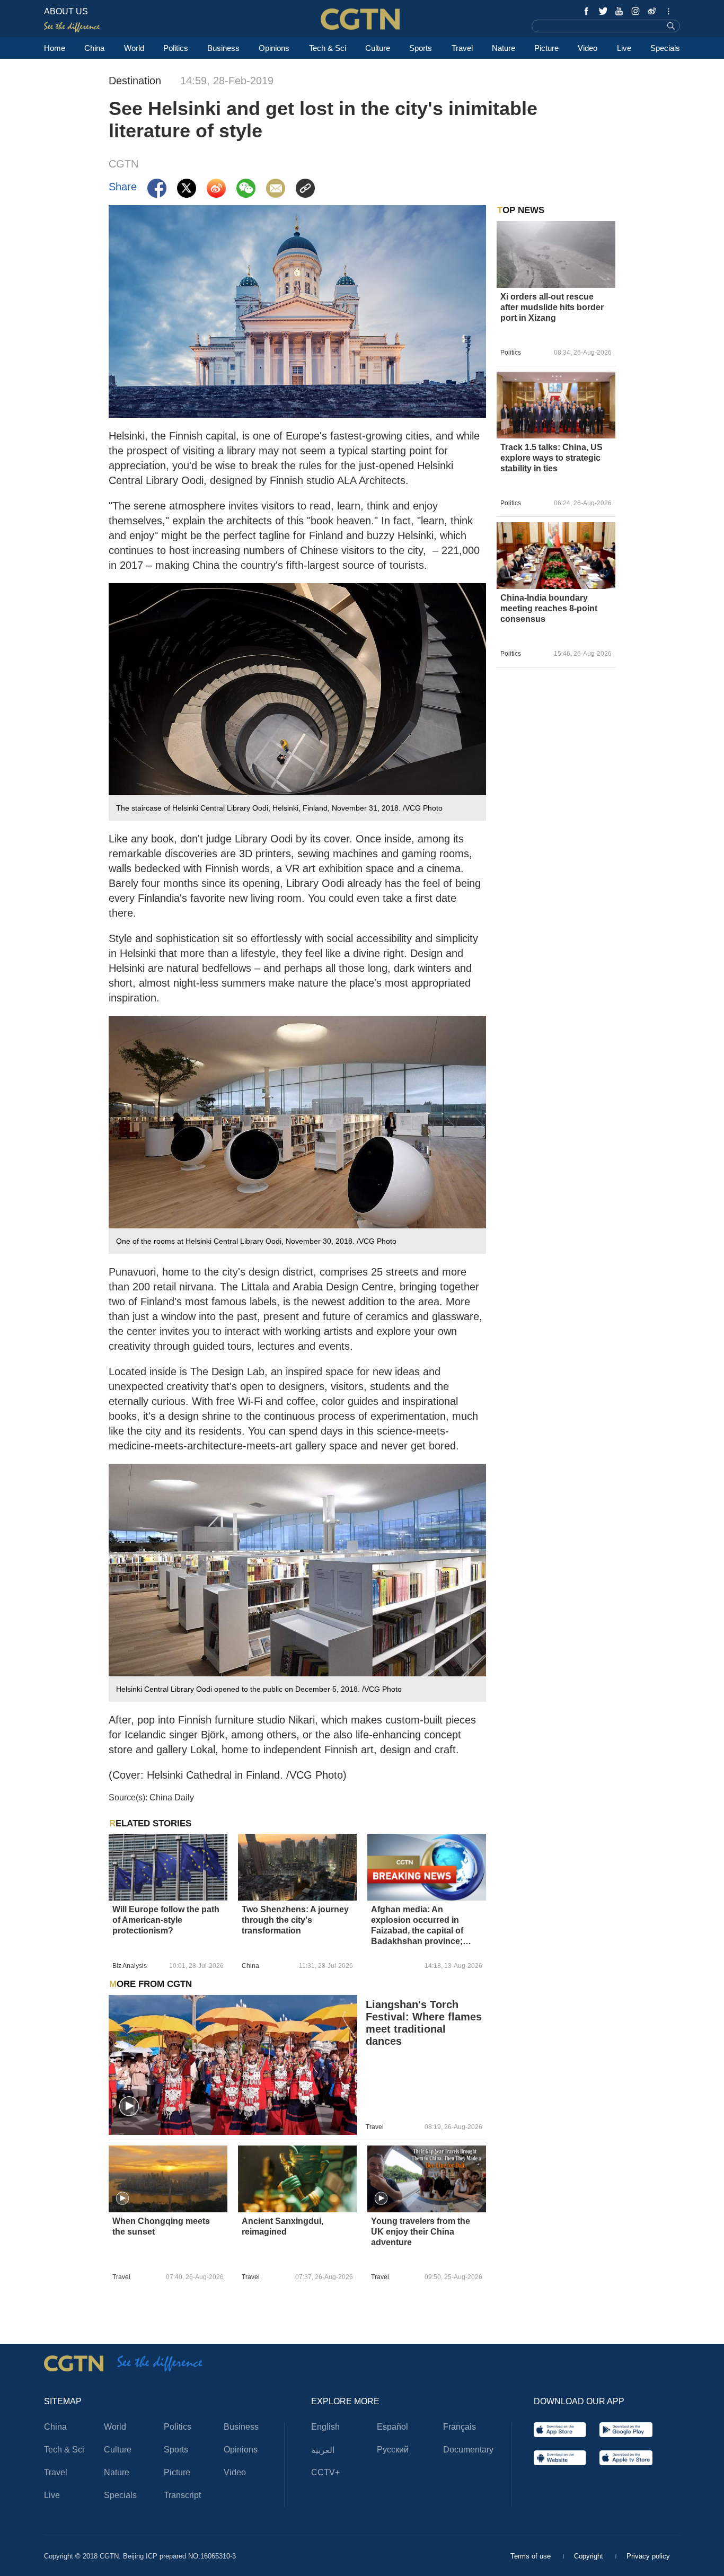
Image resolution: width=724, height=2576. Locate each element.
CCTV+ (325, 2472)
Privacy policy (648, 2556)
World (134, 48)
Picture (546, 48)
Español (392, 2427)
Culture (378, 48)
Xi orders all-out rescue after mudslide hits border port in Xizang (552, 307)
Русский (393, 2450)
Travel (462, 48)
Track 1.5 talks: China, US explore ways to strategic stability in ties (551, 458)
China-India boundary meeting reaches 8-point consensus (549, 608)
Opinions (274, 48)
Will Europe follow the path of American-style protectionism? (166, 1920)
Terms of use (532, 2556)
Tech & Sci (328, 48)
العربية (323, 2450)
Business (223, 48)
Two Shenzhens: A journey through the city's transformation (295, 1920)
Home (55, 48)
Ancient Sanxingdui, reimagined (282, 2226)
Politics (176, 48)
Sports (421, 48)
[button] (129, 2107)
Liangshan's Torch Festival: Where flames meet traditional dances (424, 2023)
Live (624, 48)
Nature (504, 48)
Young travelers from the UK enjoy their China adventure (421, 2232)
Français (460, 2427)
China (94, 48)
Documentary (468, 2450)
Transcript (182, 2495)
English (325, 2427)
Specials (665, 48)
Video (588, 48)
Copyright (590, 2556)
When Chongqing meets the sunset (161, 2226)
